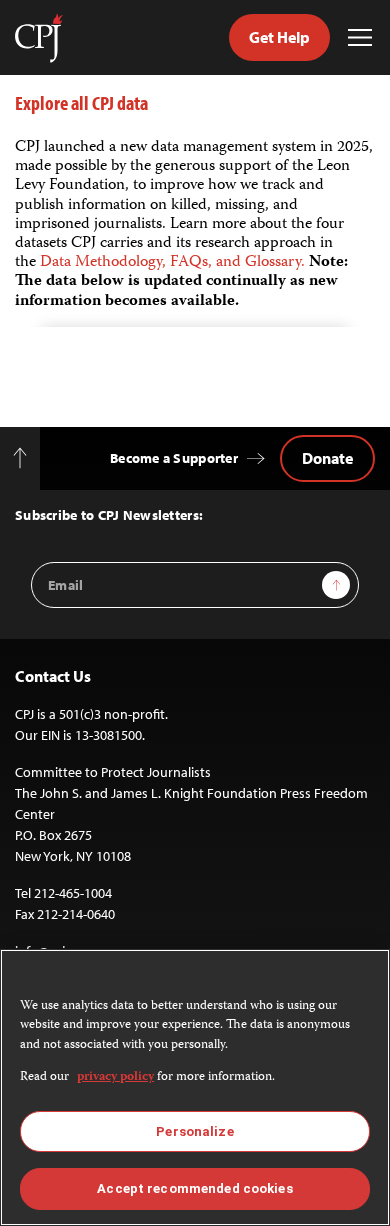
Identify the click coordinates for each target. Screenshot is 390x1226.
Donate (327, 458)
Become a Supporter (174, 458)
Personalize (194, 1131)
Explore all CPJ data (81, 102)
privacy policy (115, 1077)
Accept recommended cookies (194, 1188)
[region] (195, 1087)
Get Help (279, 37)
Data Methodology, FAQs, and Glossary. (174, 263)
